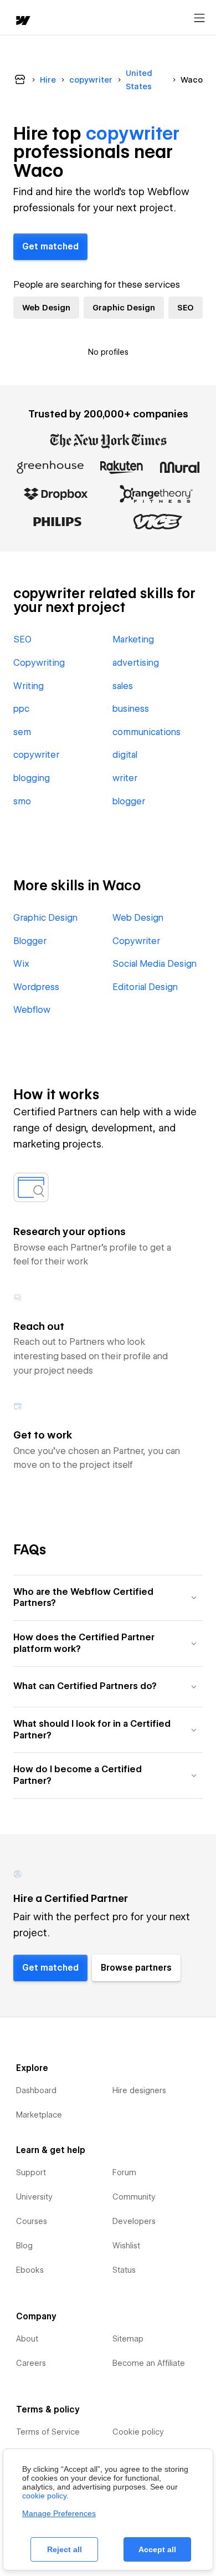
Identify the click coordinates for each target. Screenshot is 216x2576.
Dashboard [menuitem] (36, 2090)
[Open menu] (199, 18)
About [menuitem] (27, 2339)
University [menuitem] (34, 2197)
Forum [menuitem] (124, 2172)
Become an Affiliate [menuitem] (149, 2363)
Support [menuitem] (31, 2172)
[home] (22, 21)
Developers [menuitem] (134, 2221)
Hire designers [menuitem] (139, 2090)
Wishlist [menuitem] (126, 2246)
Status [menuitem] (124, 2270)
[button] (108, 1598)
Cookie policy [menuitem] (138, 2432)
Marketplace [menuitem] (39, 2115)
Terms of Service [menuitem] (48, 2432)
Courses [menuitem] (32, 2221)
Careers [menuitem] (31, 2363)
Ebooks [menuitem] (30, 2270)
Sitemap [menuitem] (128, 2339)
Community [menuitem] (134, 2197)
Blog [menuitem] (24, 2246)
